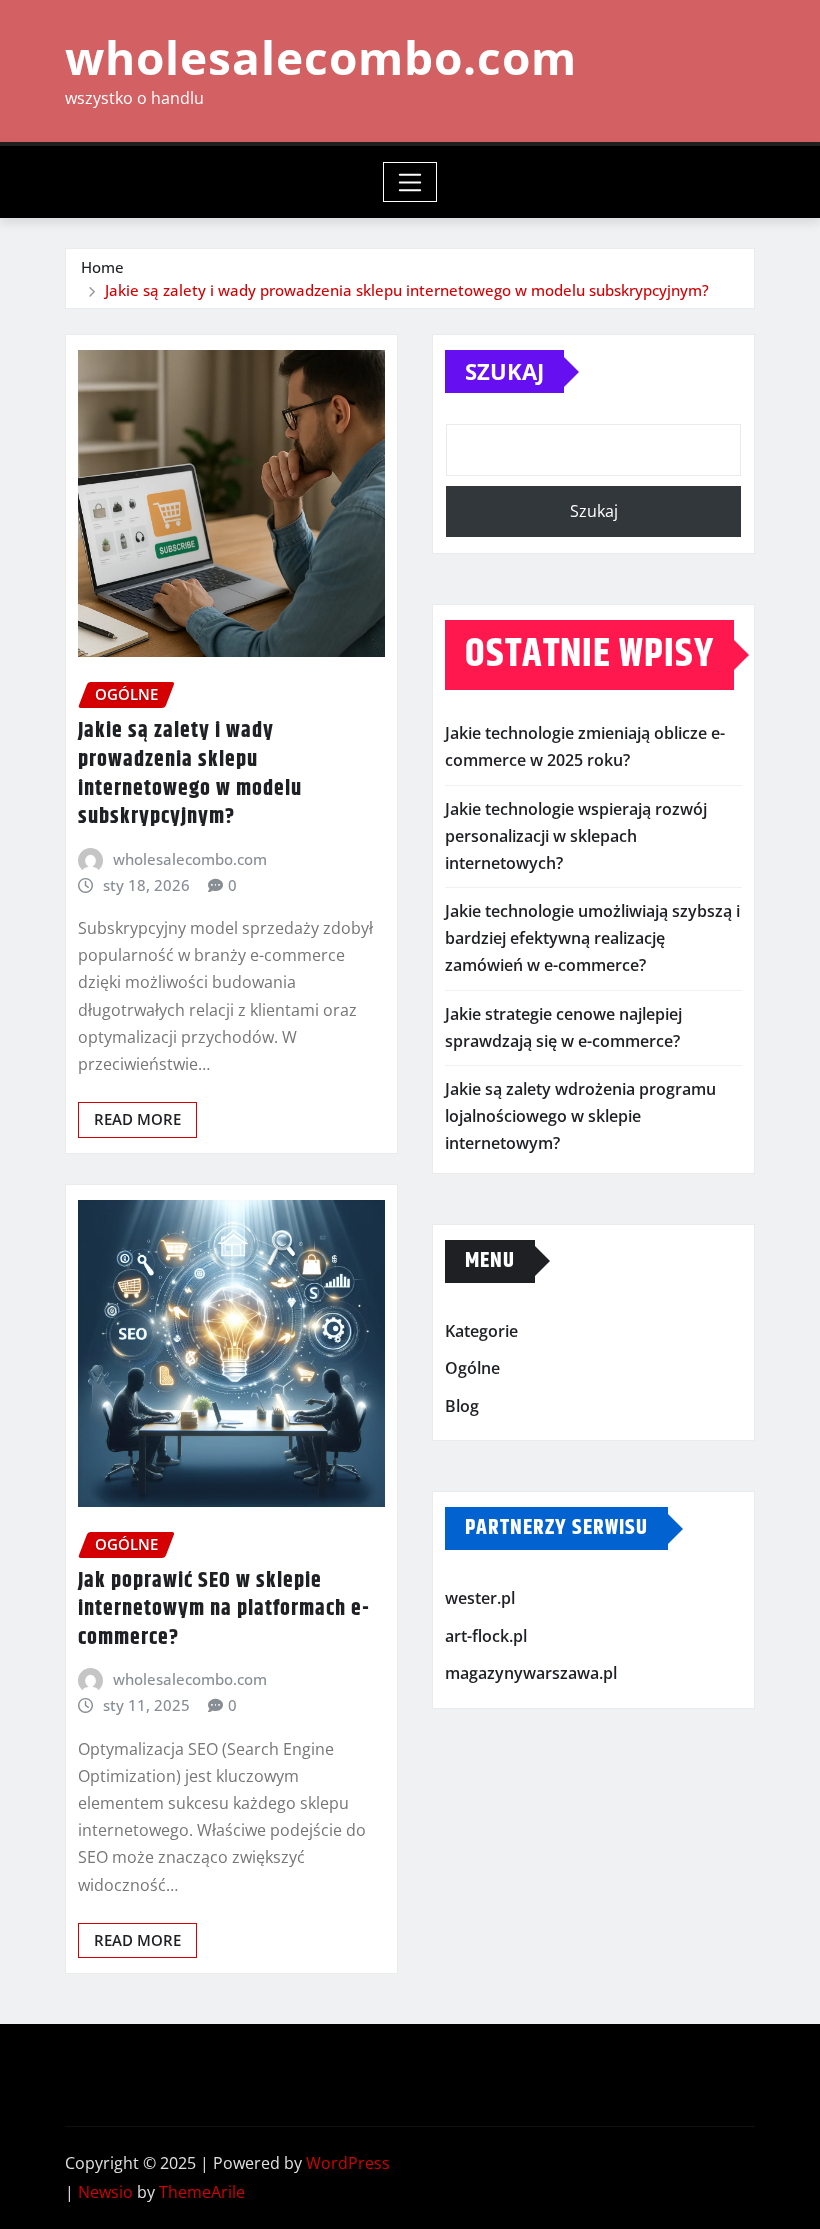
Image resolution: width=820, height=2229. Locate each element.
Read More (137, 1119)
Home (102, 267)
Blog (462, 1406)
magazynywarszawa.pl (531, 1674)
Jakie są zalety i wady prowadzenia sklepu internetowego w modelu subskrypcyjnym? (407, 290)
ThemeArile (202, 2192)
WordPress (348, 2163)
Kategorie (481, 1331)
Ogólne (472, 1368)
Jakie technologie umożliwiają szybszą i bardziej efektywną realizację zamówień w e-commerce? (592, 938)
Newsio (105, 2192)
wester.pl (480, 1598)
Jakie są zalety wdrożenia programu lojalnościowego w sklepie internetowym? (580, 1116)
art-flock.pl (486, 1636)
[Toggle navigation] (410, 182)
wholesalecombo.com (321, 57)
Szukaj (504, 371)
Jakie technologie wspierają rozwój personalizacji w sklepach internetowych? (576, 836)
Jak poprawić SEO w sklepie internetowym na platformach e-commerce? (224, 1609)
